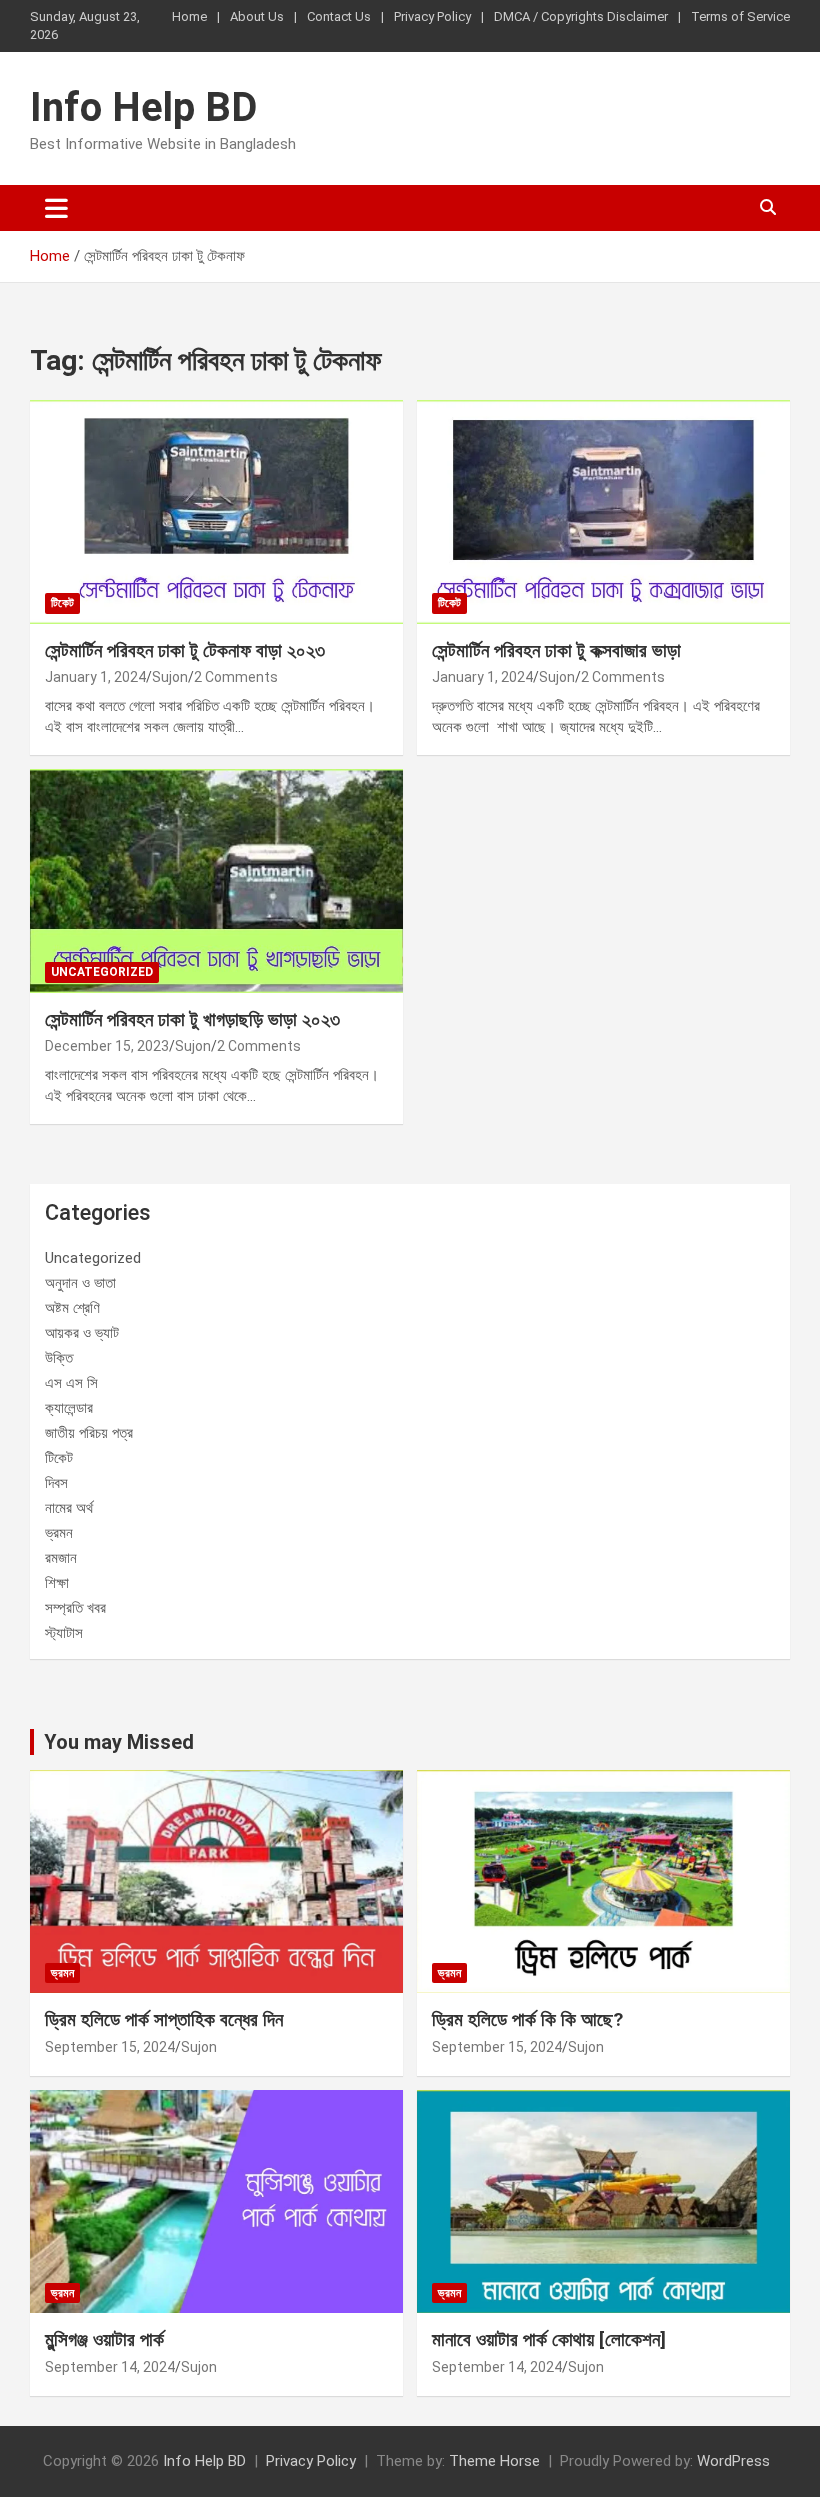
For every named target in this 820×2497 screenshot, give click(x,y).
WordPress (733, 2461)
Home (189, 16)
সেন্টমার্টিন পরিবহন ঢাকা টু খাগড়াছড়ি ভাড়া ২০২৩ (192, 1019)
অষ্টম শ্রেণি (72, 1308)
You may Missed (119, 1742)
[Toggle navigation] (56, 208)
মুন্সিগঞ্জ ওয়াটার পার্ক (104, 2339)
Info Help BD (143, 107)
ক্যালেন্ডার (69, 1408)
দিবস (56, 1483)
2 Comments (236, 677)
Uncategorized (102, 972)
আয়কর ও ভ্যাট (82, 1333)
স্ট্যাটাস (64, 1633)
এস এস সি (71, 1383)
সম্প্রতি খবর (75, 1608)
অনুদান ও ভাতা (80, 1283)
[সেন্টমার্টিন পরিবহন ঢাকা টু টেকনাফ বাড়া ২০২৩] (216, 511)
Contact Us (339, 16)
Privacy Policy (432, 16)
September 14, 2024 (110, 2367)
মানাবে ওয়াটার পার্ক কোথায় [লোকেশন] (549, 2339)
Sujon (170, 677)
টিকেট (62, 603)
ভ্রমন (59, 1533)
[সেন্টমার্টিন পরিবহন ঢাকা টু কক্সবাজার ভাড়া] (603, 511)
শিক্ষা (57, 1583)
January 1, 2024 (95, 677)
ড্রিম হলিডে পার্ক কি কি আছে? (527, 2019)
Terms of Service (740, 16)
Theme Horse (494, 2461)
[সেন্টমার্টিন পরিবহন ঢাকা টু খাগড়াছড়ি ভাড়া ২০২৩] (216, 880)
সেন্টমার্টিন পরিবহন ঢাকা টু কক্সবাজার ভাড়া (556, 650)
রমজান (61, 1558)
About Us (257, 16)
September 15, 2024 (110, 2047)
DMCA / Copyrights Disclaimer (581, 16)
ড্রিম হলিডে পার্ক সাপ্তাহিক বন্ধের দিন (164, 2019)
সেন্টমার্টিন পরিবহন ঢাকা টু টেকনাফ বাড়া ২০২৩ (185, 650)
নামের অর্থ (69, 1508)
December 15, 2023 (107, 1046)
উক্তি (59, 1358)
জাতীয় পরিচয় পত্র (89, 1433)
